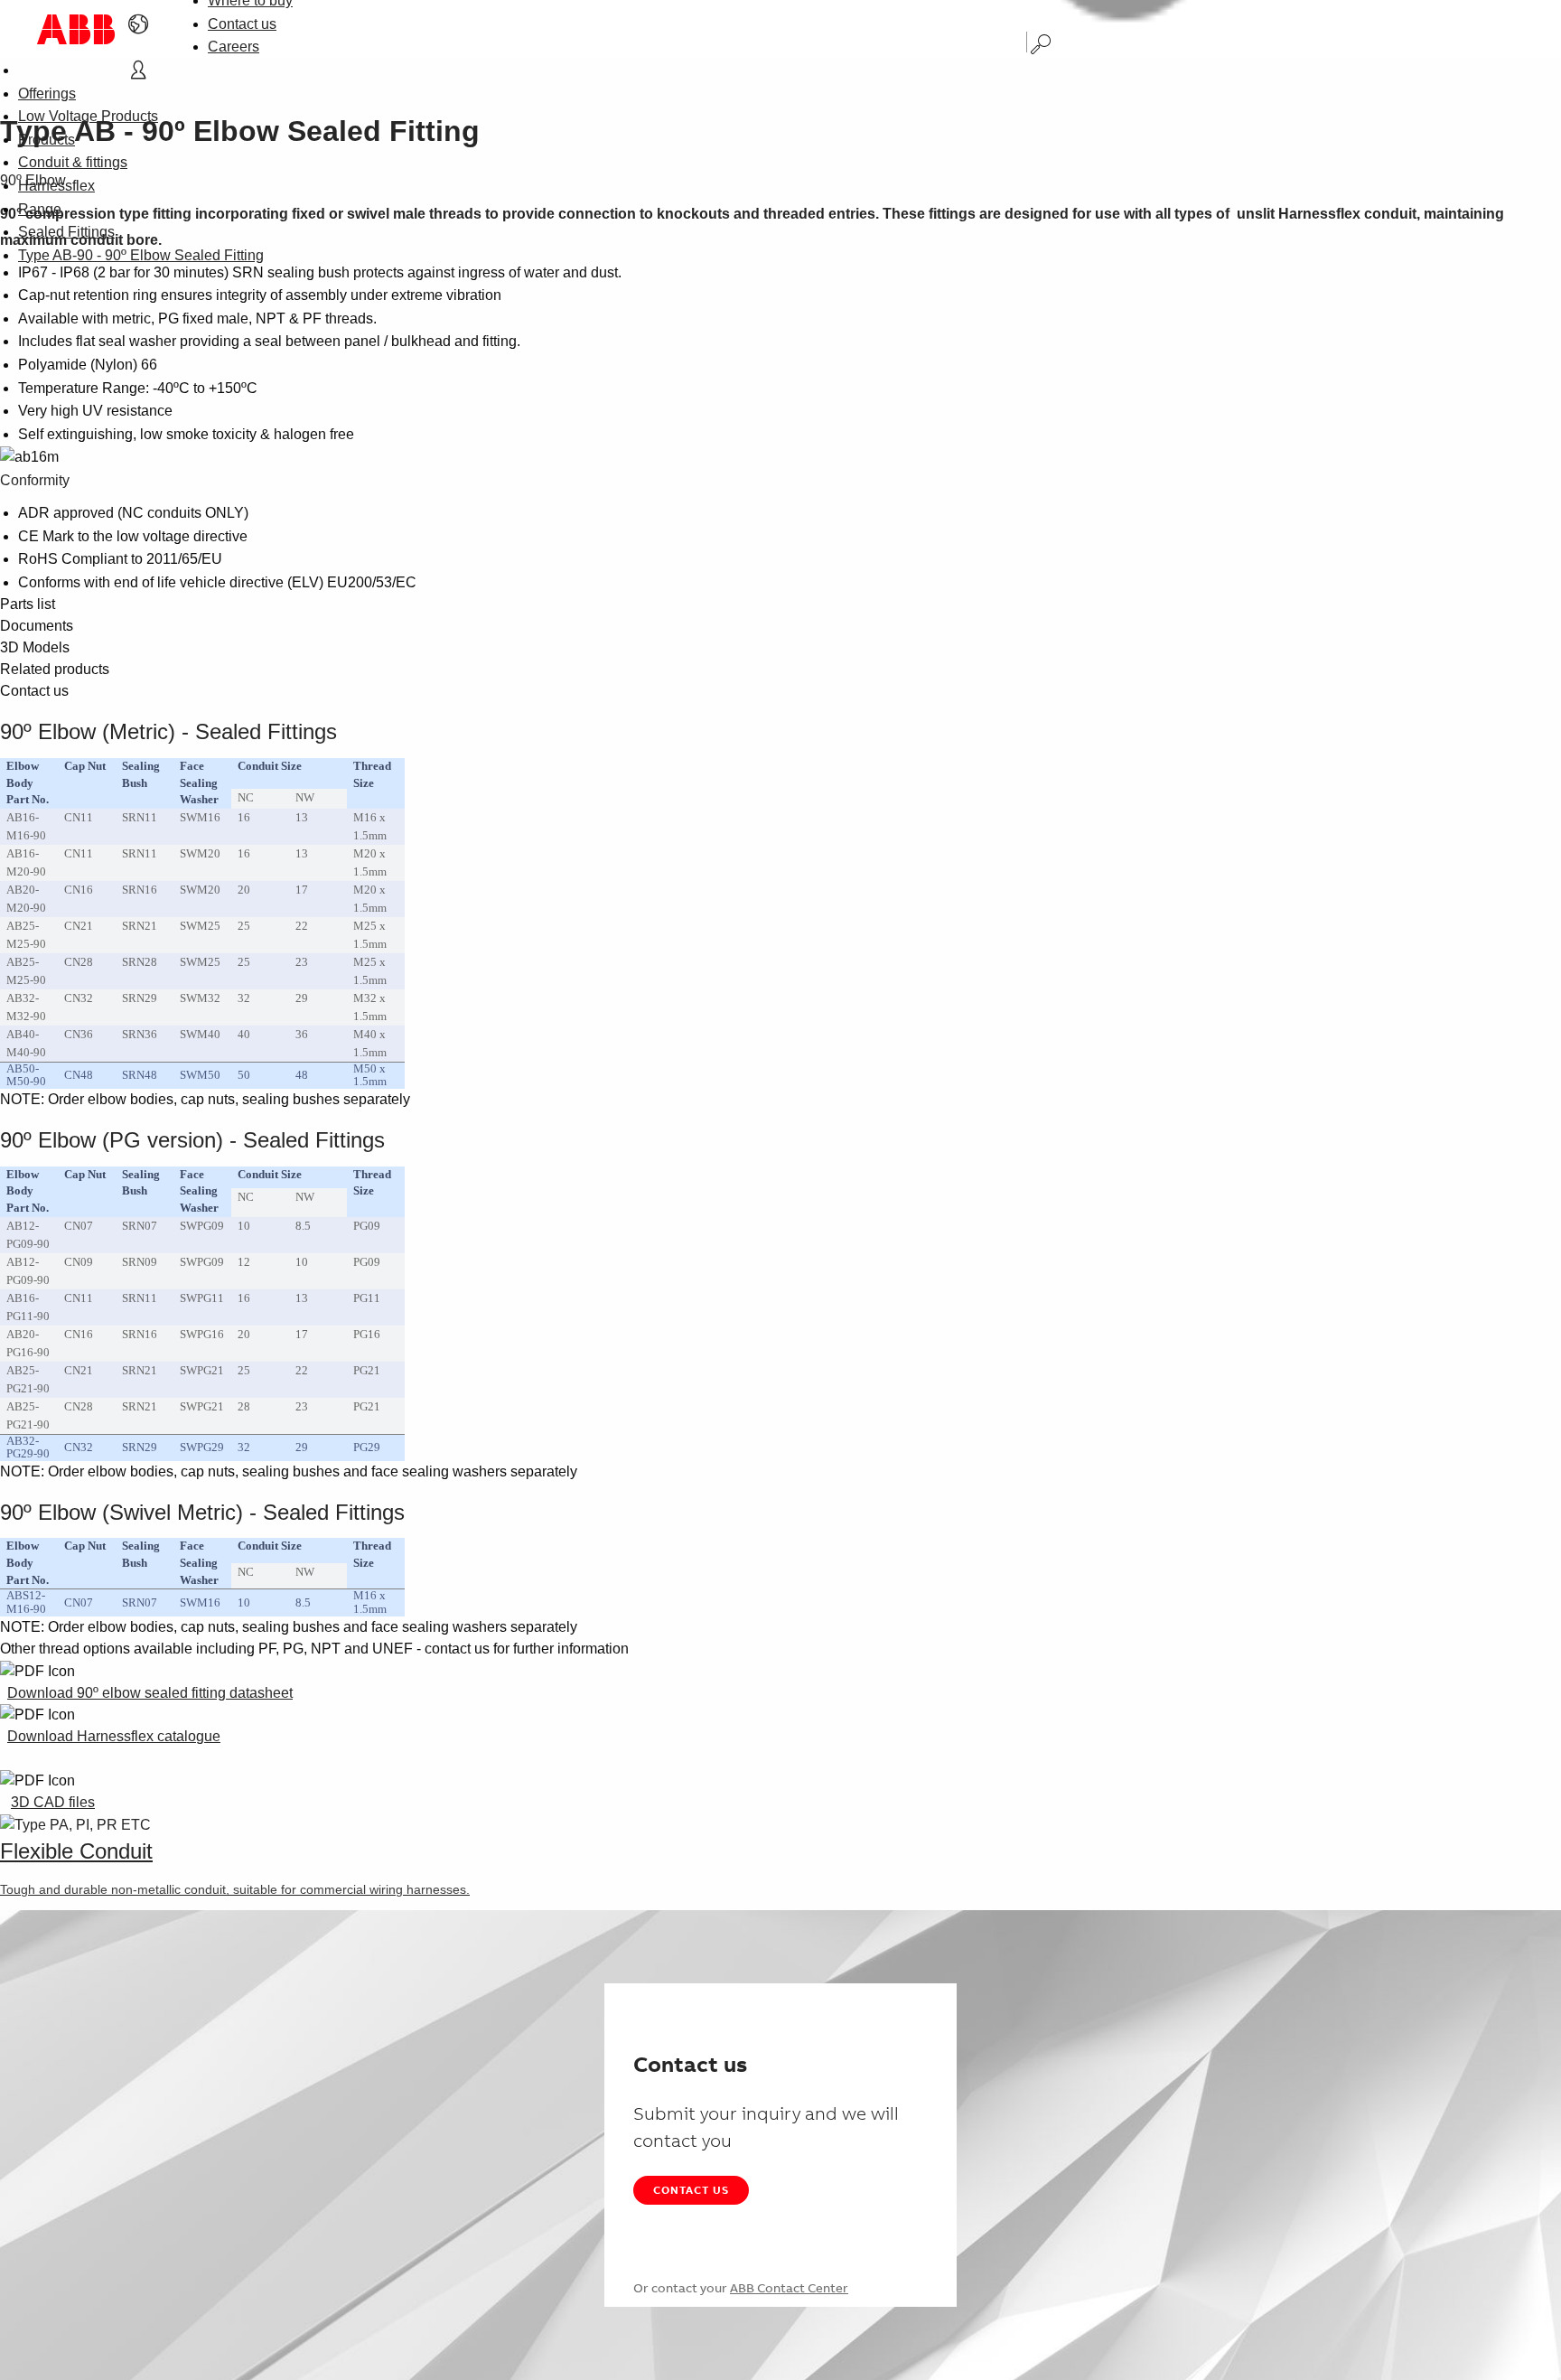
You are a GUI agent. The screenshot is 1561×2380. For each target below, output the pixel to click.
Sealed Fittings (66, 232)
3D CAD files (53, 1802)
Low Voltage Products (88, 116)
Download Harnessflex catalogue (114, 1736)
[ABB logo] (76, 29)
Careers (234, 47)
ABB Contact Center (789, 2288)
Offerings (47, 94)
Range (40, 209)
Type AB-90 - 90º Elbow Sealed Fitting (141, 255)
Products (47, 140)
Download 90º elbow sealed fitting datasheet (150, 1693)
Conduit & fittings (73, 162)
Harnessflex (56, 186)
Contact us (242, 24)
